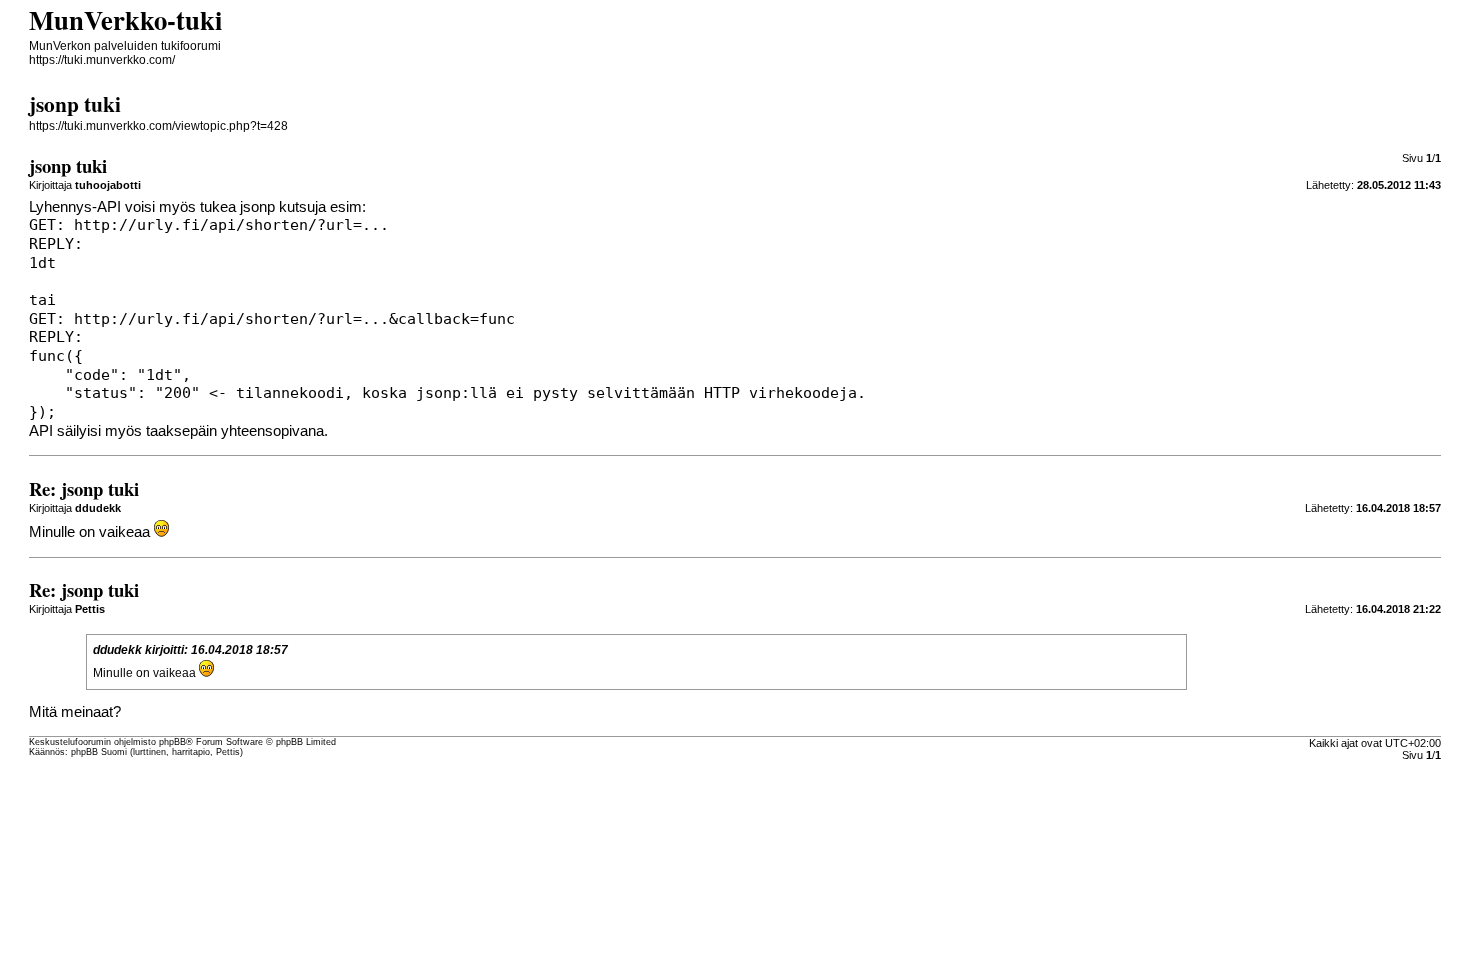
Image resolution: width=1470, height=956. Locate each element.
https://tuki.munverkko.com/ (102, 60)
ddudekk (117, 650)
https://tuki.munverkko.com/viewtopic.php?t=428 (158, 126)
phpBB (172, 742)
